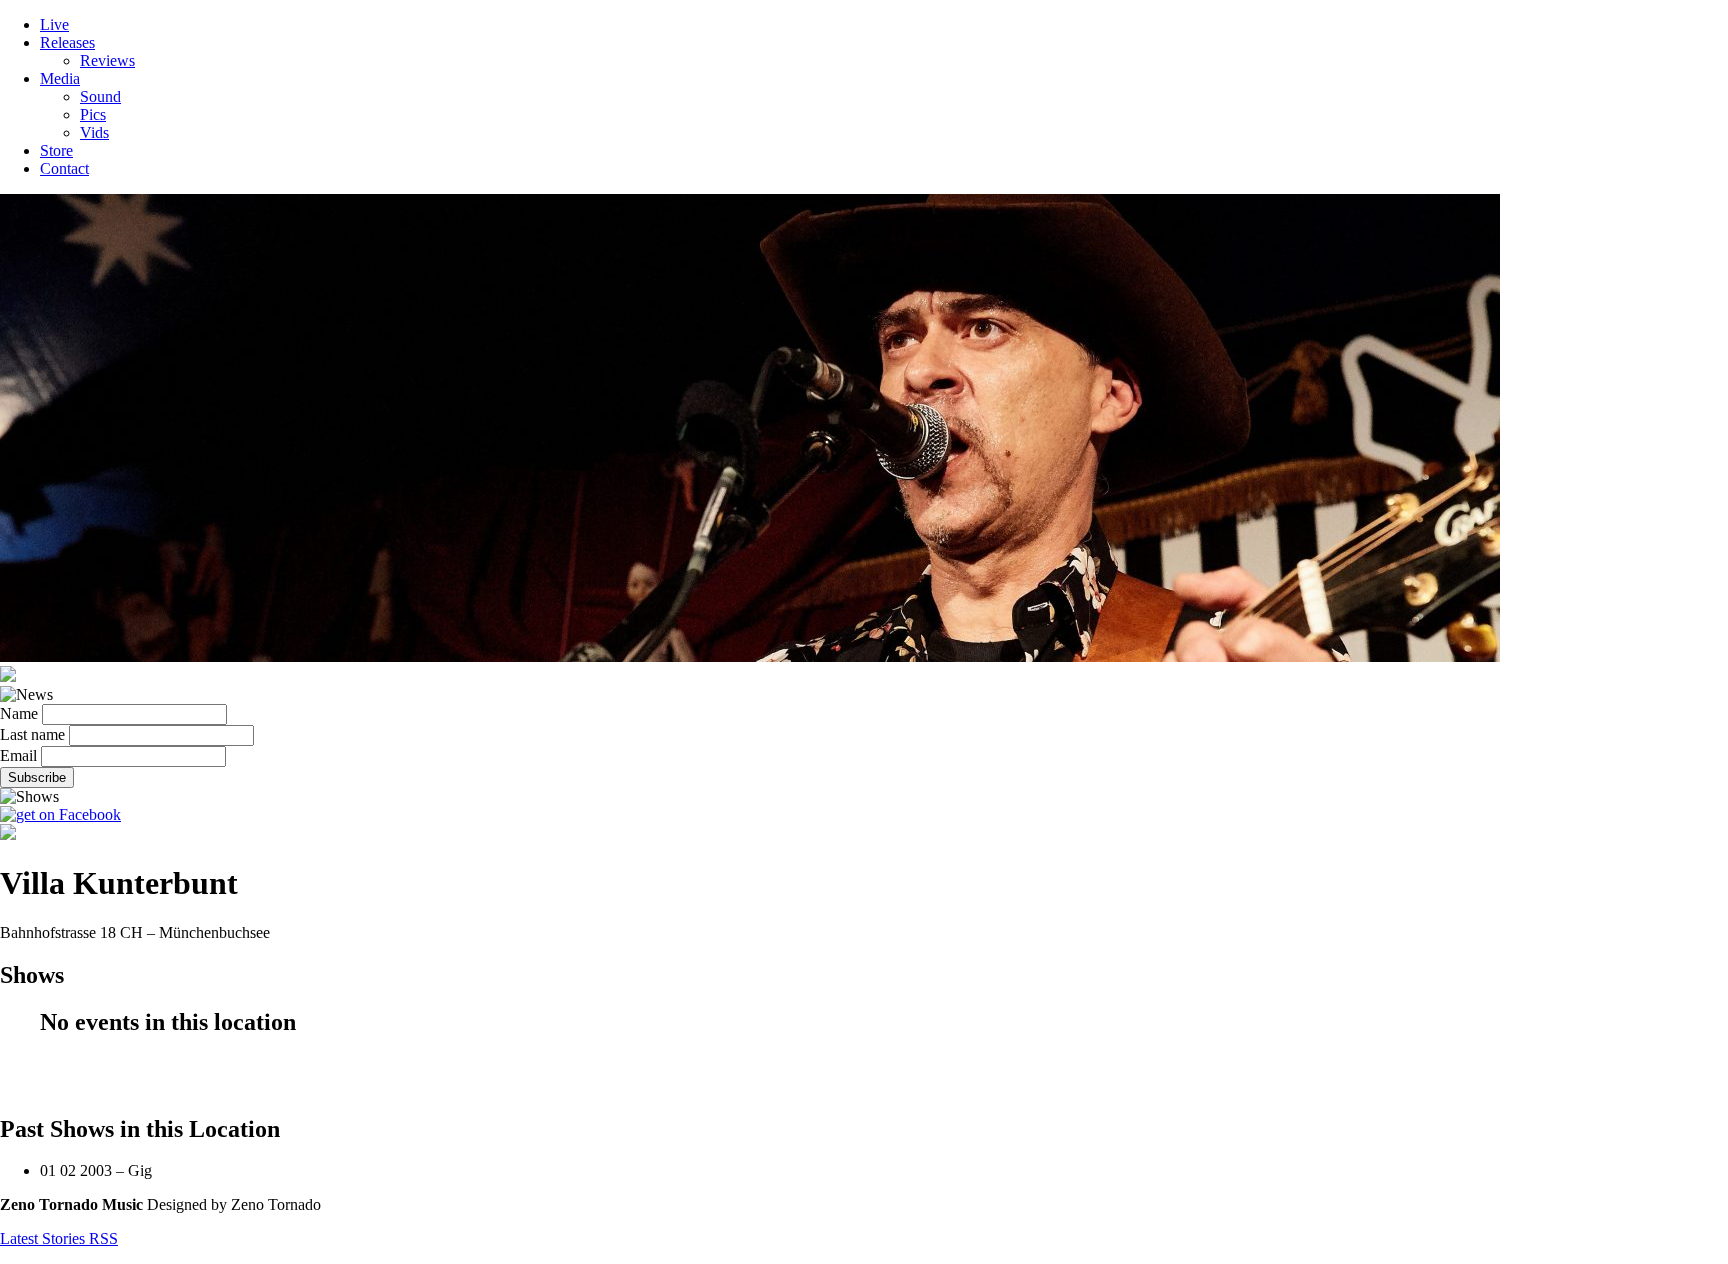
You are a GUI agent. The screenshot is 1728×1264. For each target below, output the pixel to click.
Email (18, 755)
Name (19, 713)
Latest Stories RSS (59, 1238)
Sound (100, 96)
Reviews (107, 60)
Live (54, 24)
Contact (64, 168)
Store (56, 150)
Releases (67, 42)
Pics (93, 114)
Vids (94, 132)
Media (60, 78)
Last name (32, 734)
